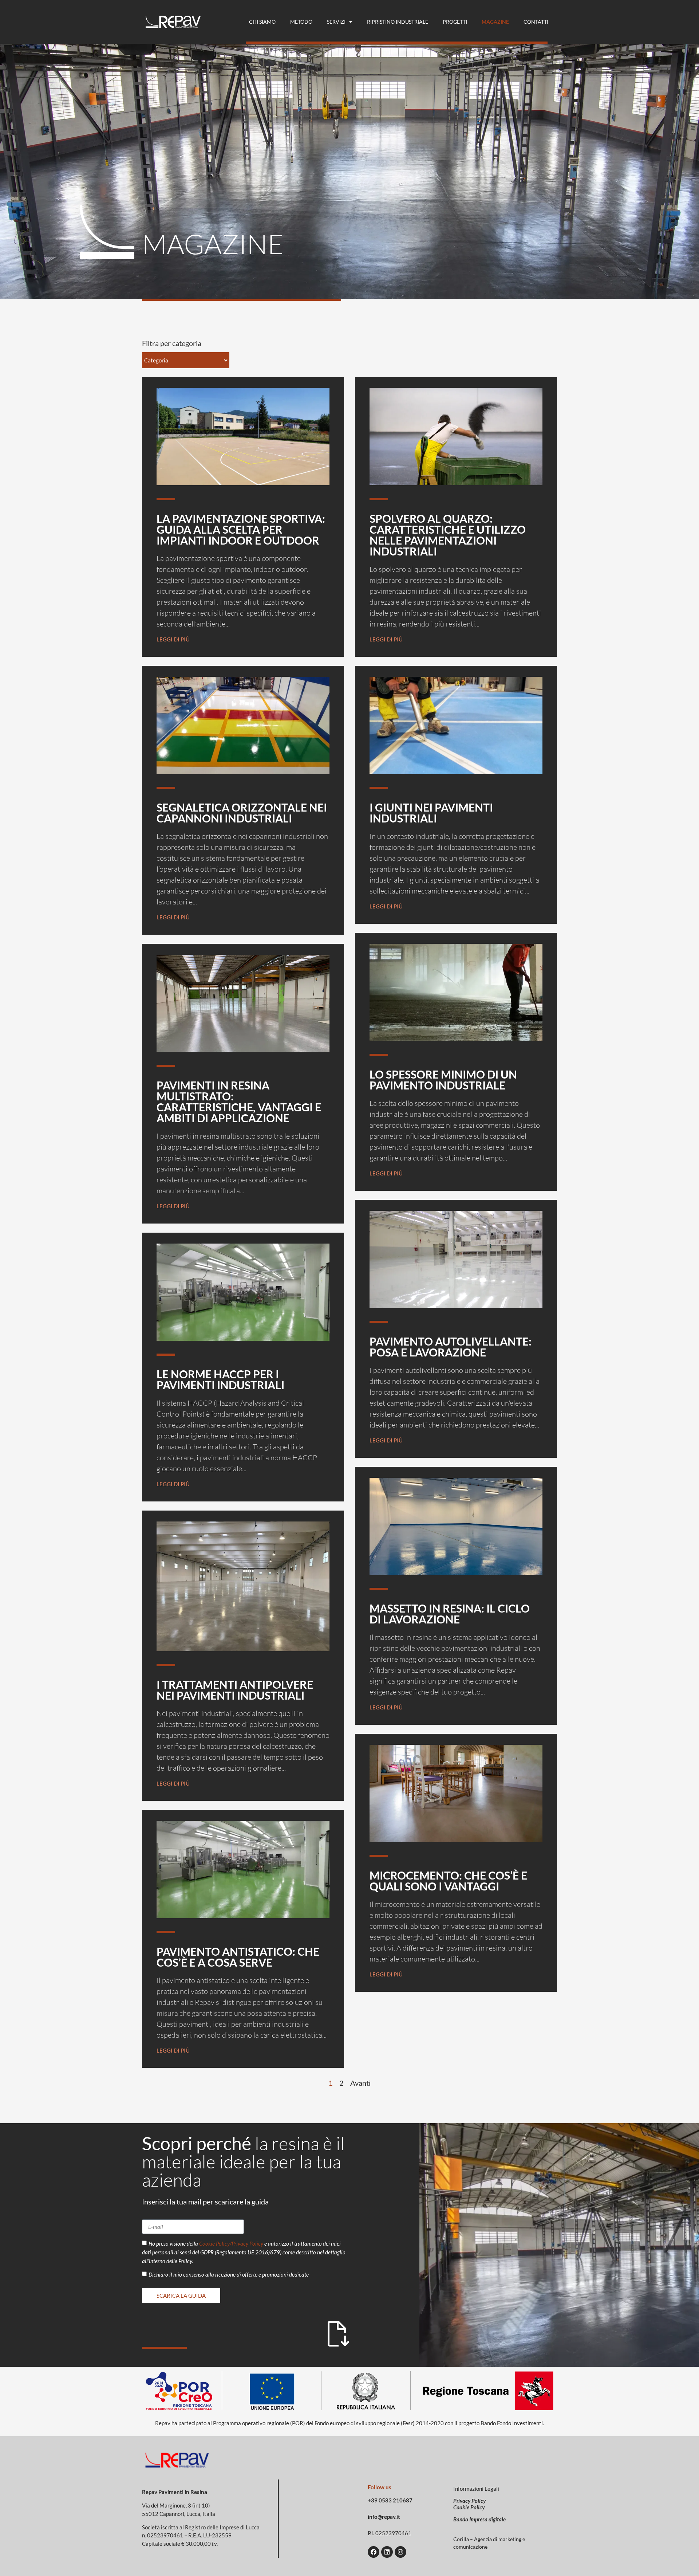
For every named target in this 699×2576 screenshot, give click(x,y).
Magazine (495, 22)
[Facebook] (374, 2552)
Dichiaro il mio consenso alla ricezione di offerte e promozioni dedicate (229, 2275)
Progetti (455, 22)
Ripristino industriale (398, 22)
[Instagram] (400, 2552)
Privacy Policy (469, 2501)
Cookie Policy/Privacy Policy (231, 2244)
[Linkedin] (387, 2552)
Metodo (301, 22)
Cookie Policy (469, 2507)
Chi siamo (262, 22)
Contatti (536, 22)
